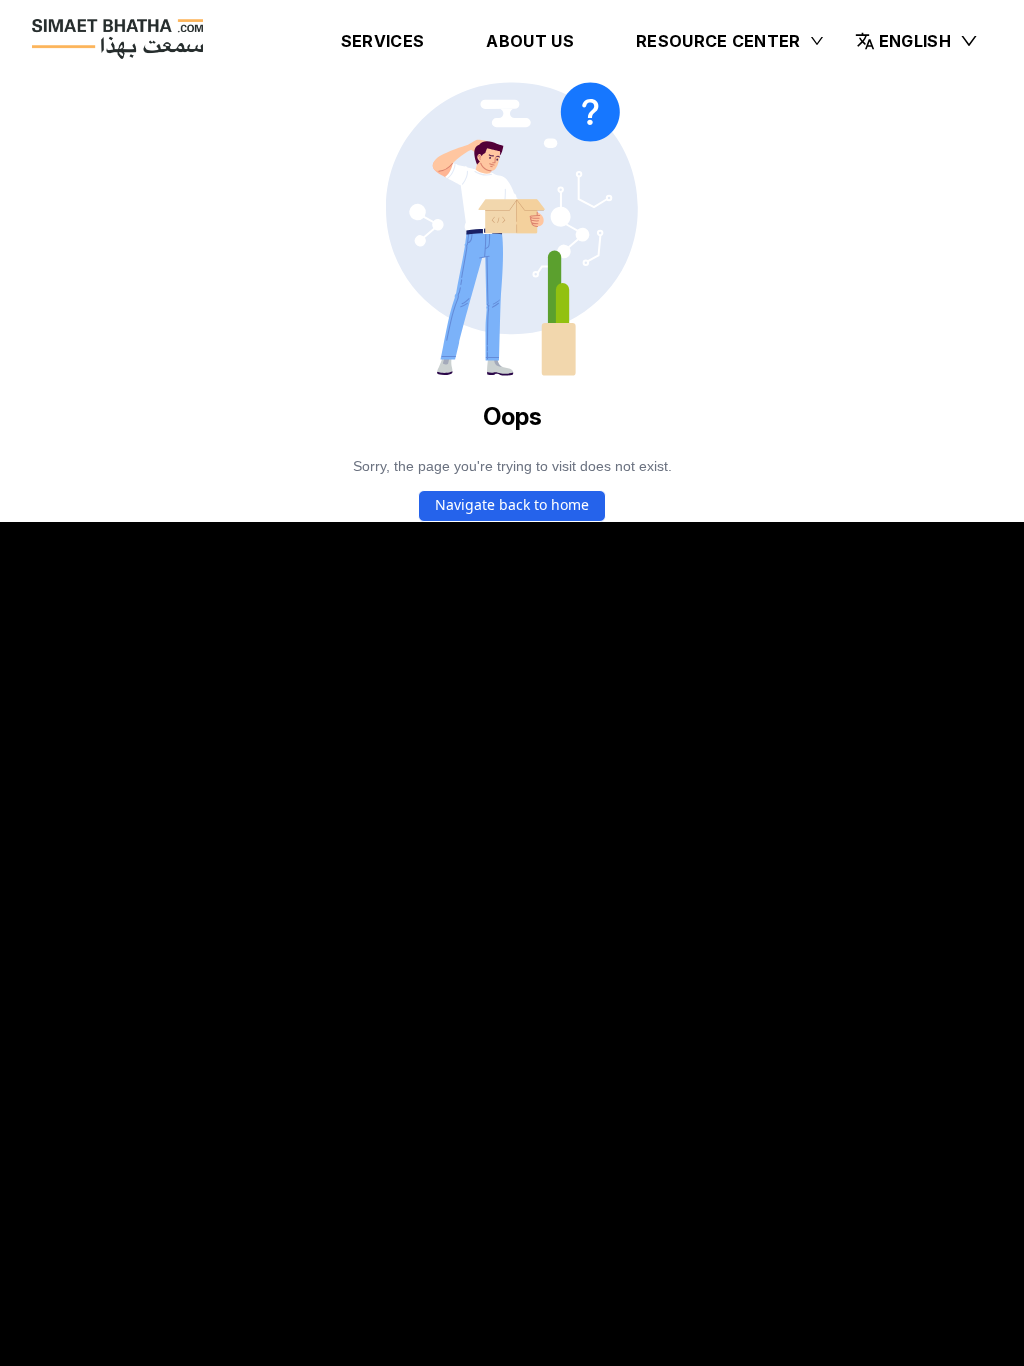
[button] (917, 41)
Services (383, 41)
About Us (530, 41)
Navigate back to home (512, 504)
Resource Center (718, 41)
